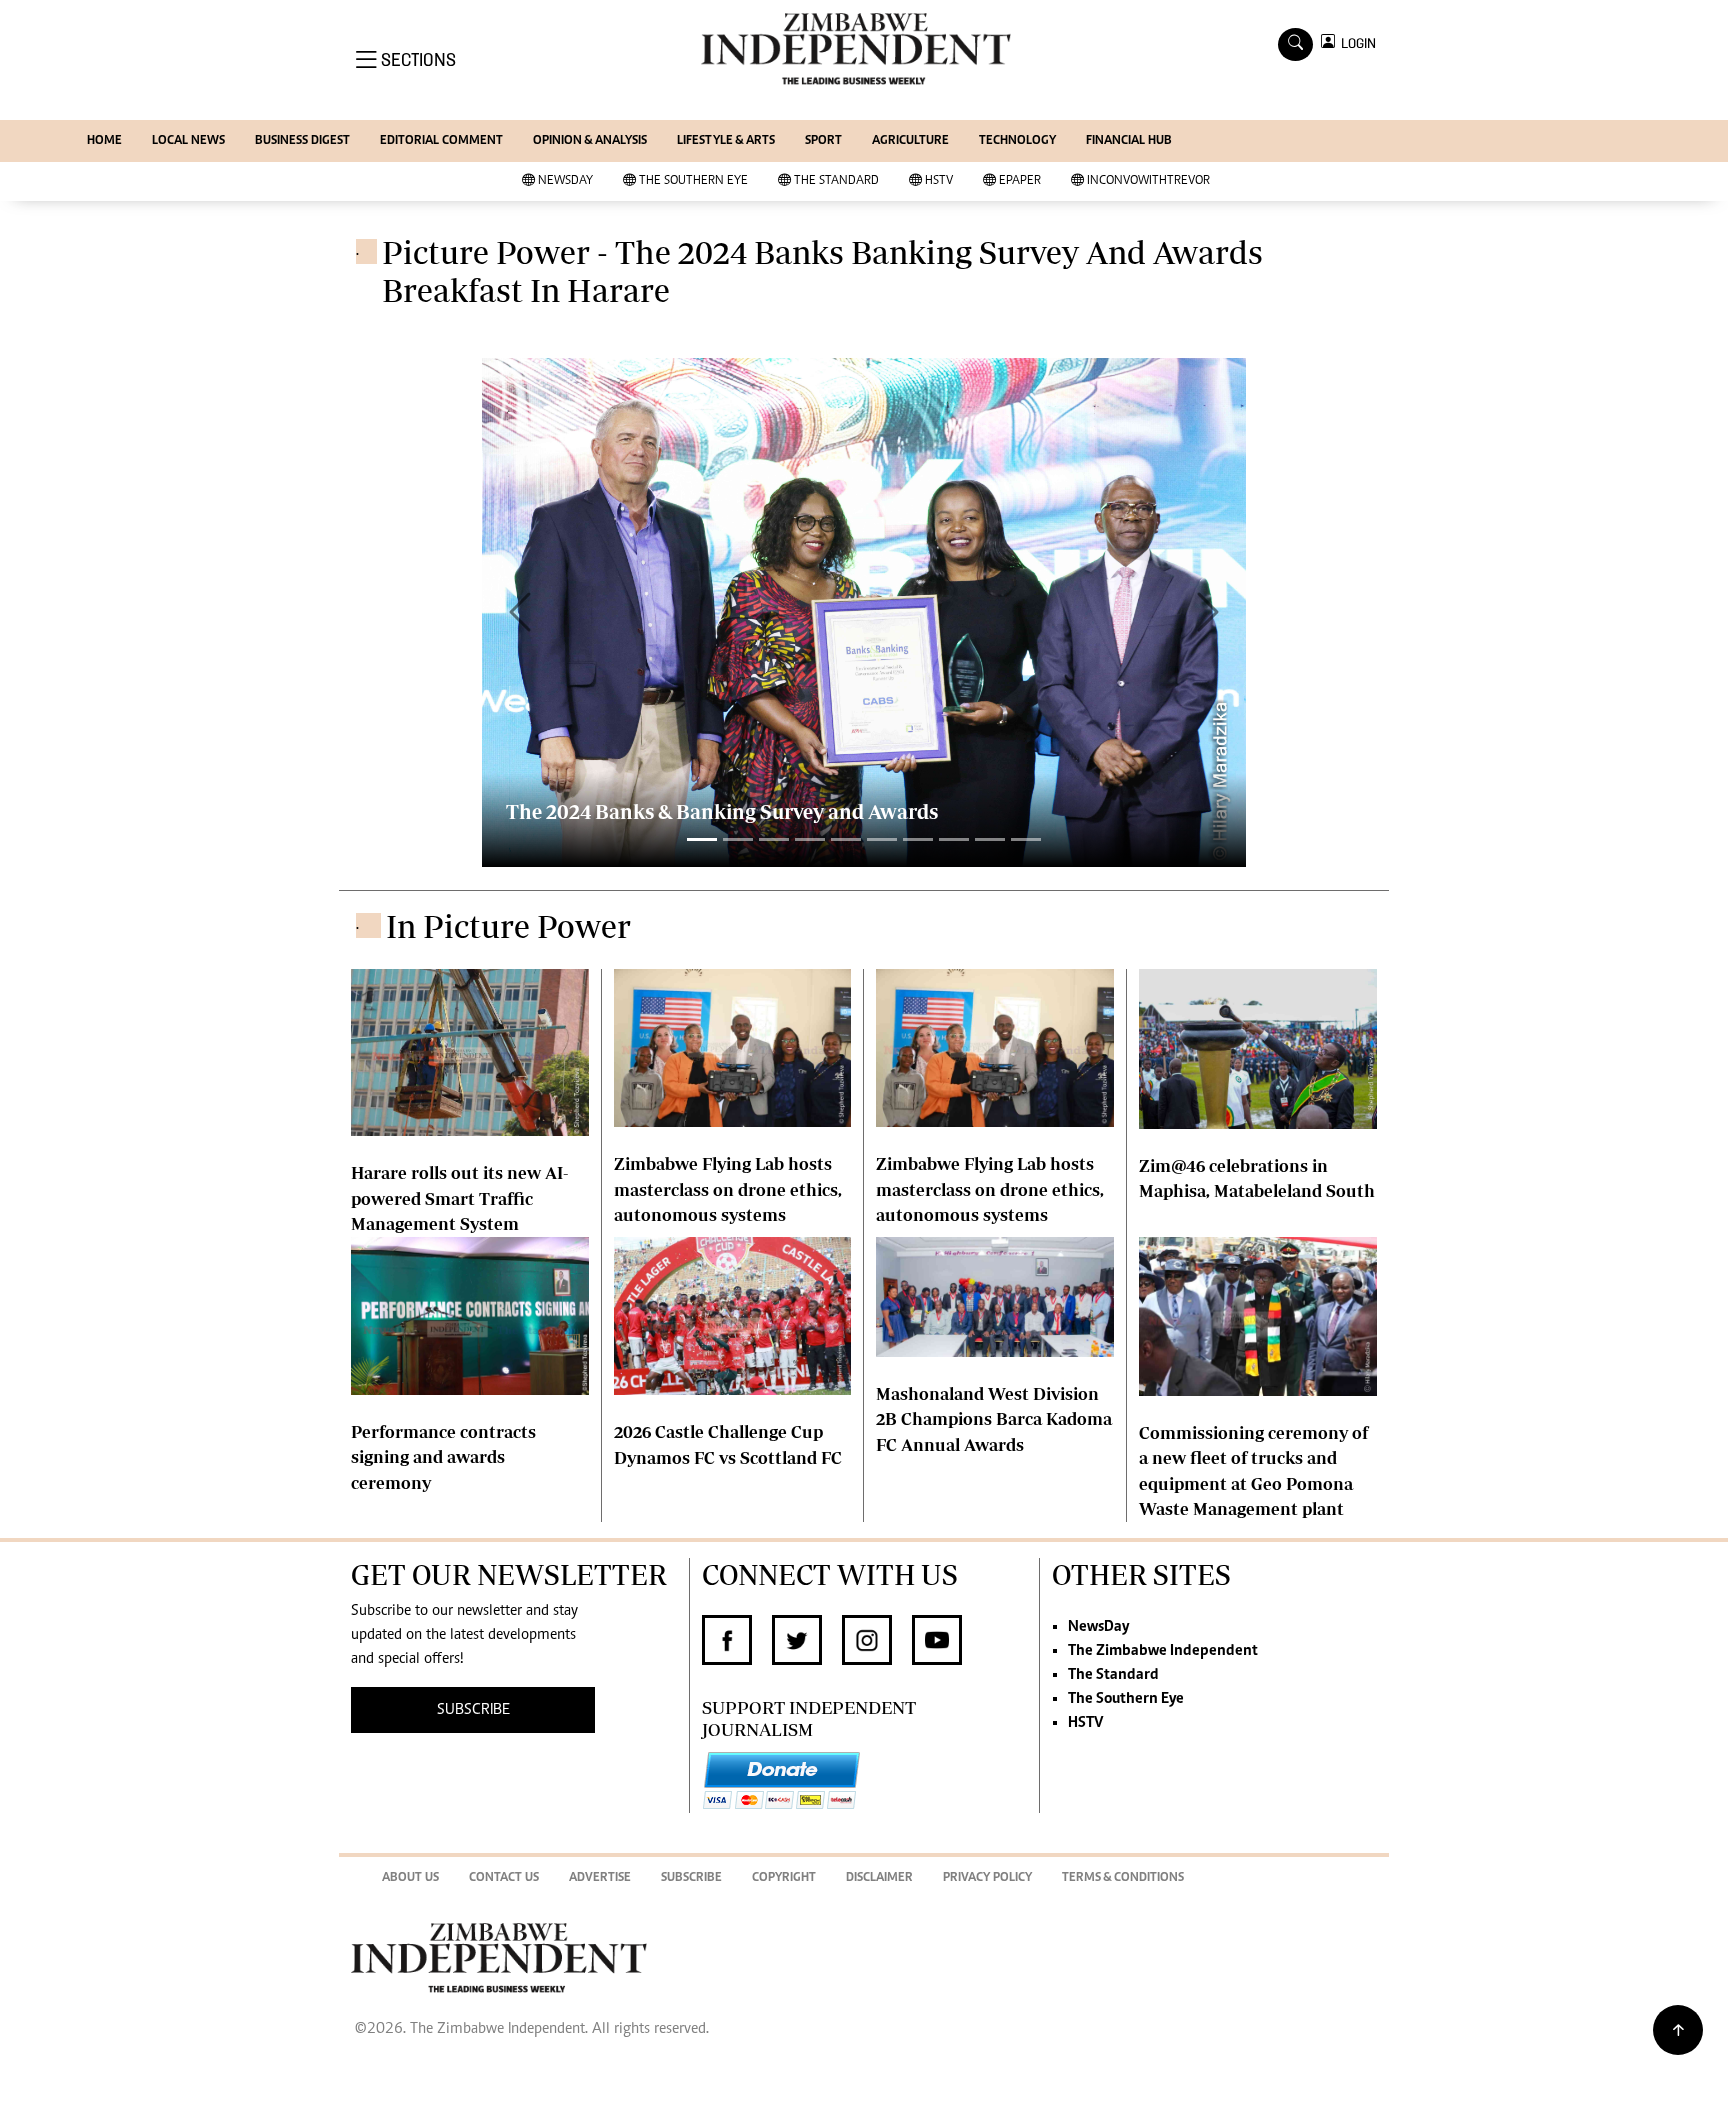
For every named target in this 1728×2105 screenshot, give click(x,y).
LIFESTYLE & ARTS (726, 141)
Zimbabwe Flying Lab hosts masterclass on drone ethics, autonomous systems (728, 1189)
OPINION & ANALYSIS (590, 141)
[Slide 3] (810, 839)
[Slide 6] (918, 839)
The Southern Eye (693, 181)
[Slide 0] (702, 839)
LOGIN (1355, 43)
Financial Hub (1129, 141)
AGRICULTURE (910, 141)
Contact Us (504, 1878)
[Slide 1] (738, 839)
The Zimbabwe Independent (1163, 1651)
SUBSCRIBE (473, 1710)
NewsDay (565, 181)
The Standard (836, 181)
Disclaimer (879, 1878)
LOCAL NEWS (188, 141)
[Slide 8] (990, 839)
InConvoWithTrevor (1148, 181)
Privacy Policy (987, 1878)
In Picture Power (508, 926)
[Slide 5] (882, 839)
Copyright (784, 1878)
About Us (410, 1878)
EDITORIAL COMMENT (441, 141)
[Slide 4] (846, 839)
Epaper (1020, 181)
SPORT (823, 141)
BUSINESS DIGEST (302, 141)
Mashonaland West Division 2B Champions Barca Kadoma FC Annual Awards (994, 1419)
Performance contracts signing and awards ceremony (443, 1457)
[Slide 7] (954, 839)
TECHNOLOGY (1017, 141)
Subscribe (691, 1878)
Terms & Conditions (1123, 1878)
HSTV (939, 181)
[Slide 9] (1026, 839)
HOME (104, 141)
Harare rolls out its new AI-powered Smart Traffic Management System (459, 1198)
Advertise (600, 1878)
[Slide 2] (774, 839)
